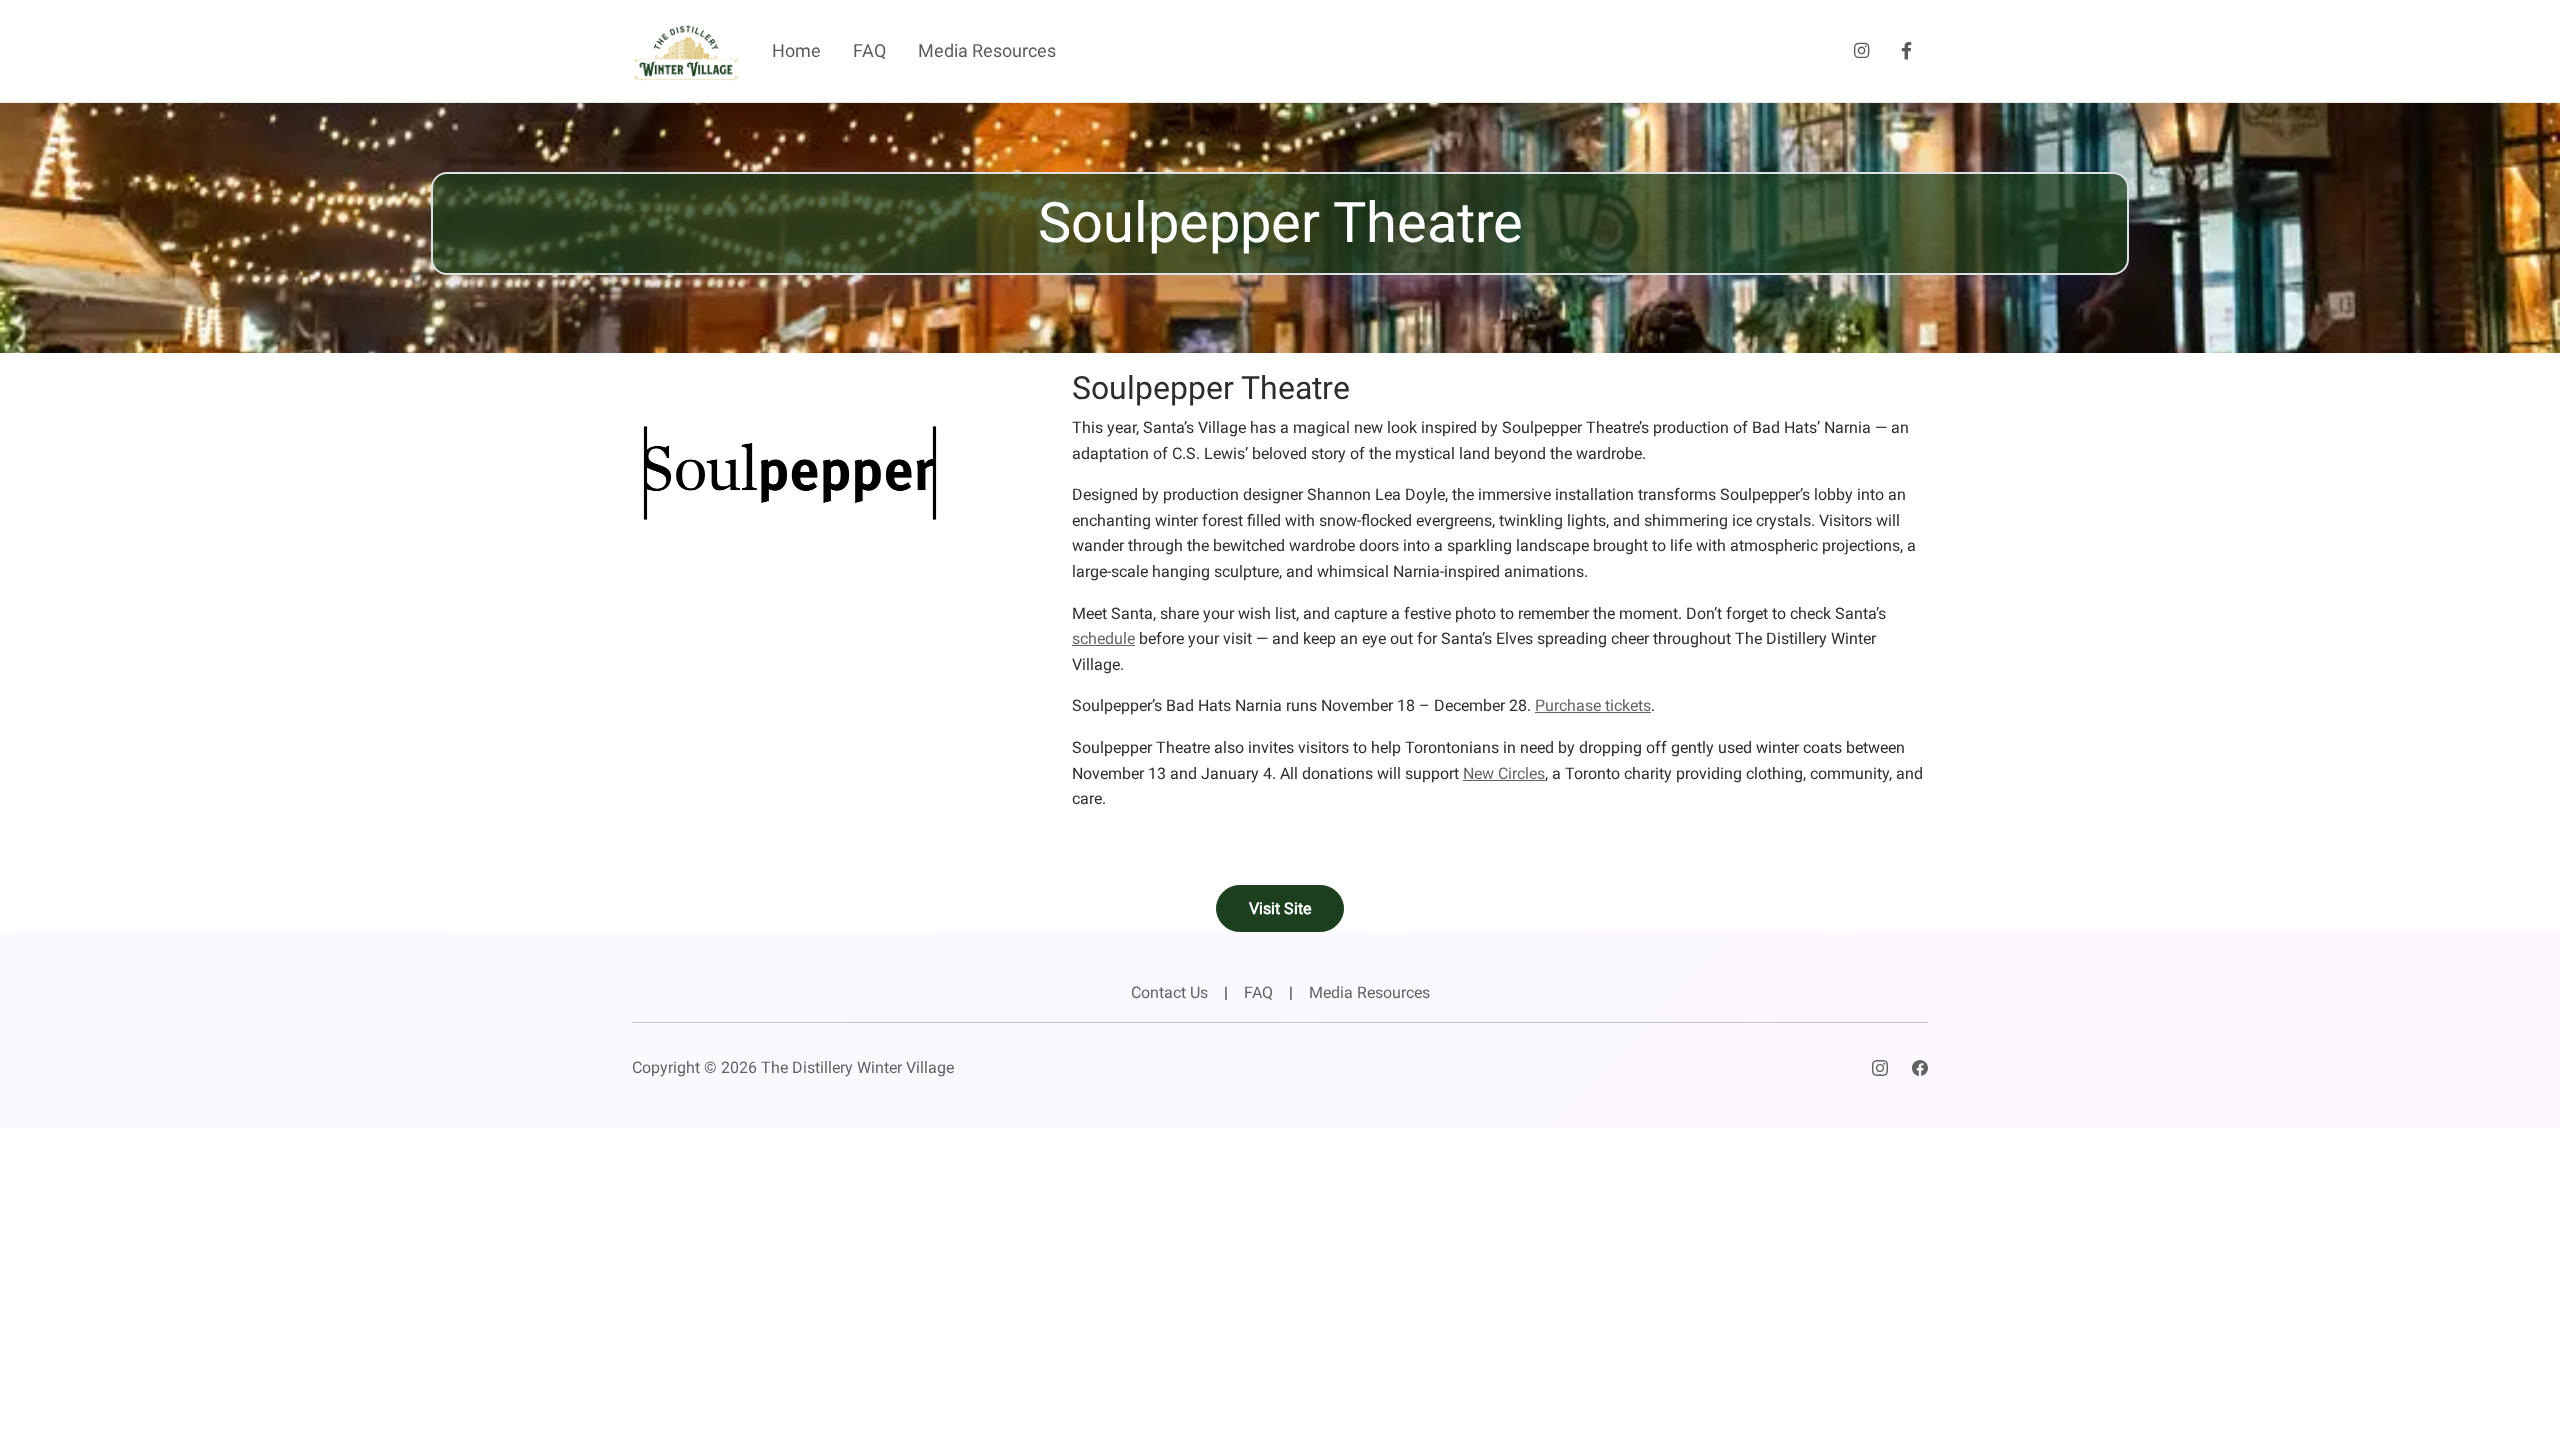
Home (796, 51)
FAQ (869, 51)
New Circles (1504, 773)
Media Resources (987, 51)
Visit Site (1280, 908)
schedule (1103, 638)
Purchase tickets (1593, 705)
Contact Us (1169, 992)
